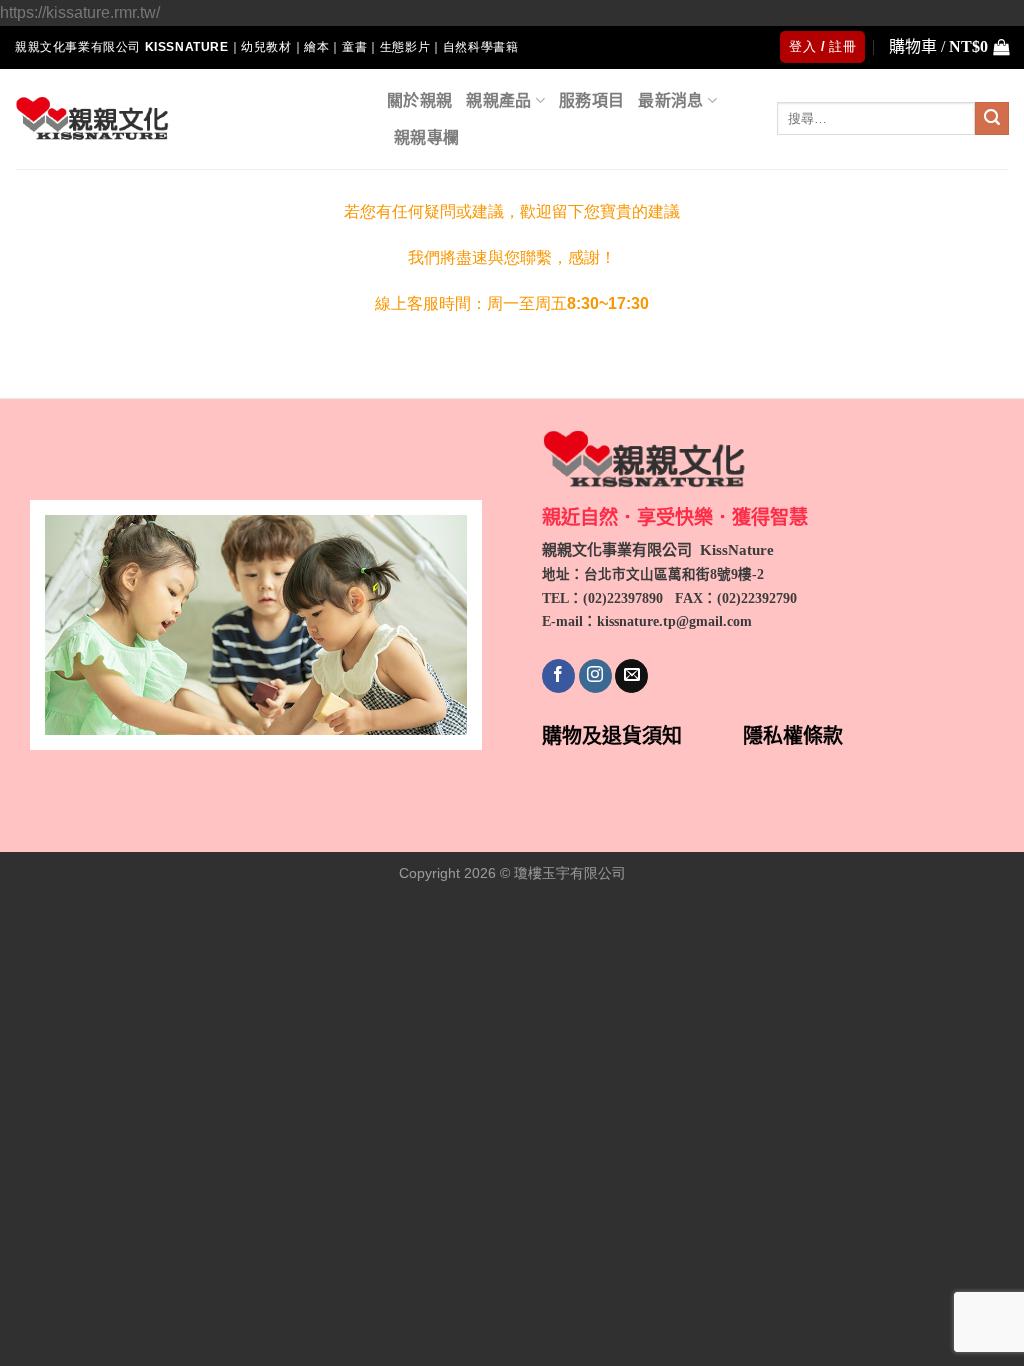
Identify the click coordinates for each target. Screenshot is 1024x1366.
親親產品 (498, 100)
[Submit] (992, 119)
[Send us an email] (631, 676)
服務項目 (591, 100)
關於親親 (419, 100)
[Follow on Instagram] (595, 676)
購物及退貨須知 (612, 736)
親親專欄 (426, 137)
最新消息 (670, 100)
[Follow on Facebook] (558, 676)
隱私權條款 (793, 736)
